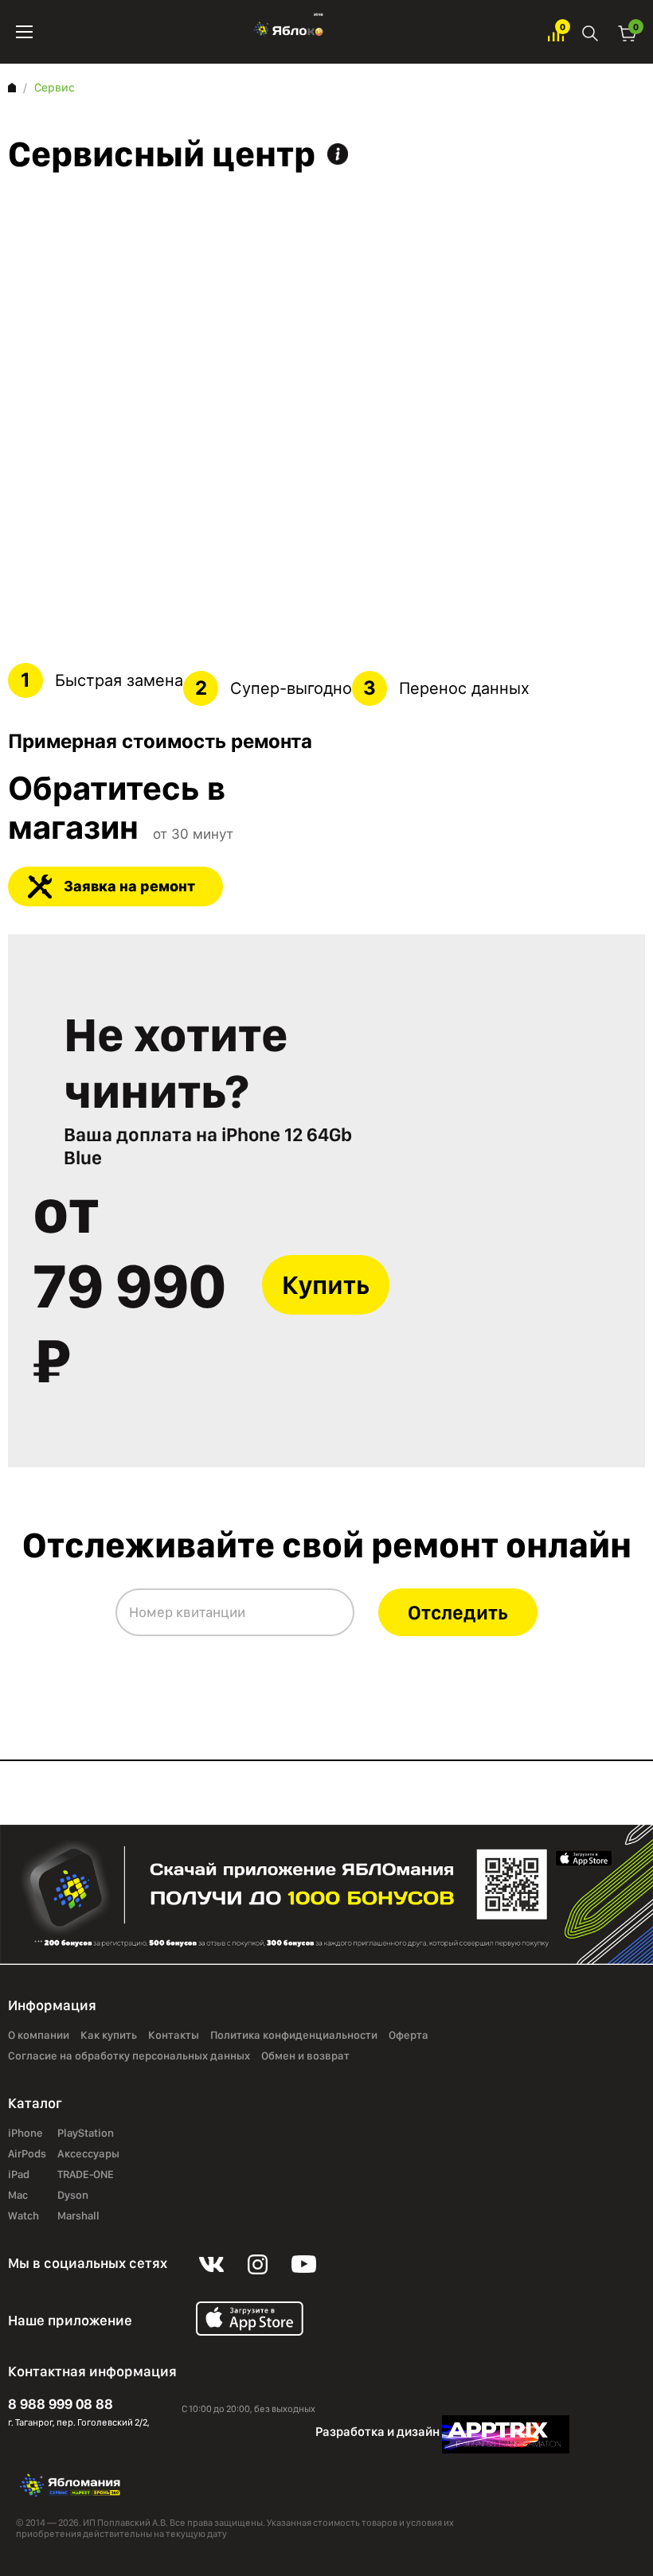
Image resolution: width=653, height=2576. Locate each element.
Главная (12, 88)
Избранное (556, 32)
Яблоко (290, 32)
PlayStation (86, 2134)
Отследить (458, 1612)
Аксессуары (88, 2154)
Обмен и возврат (305, 2056)
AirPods (27, 2154)
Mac (18, 2196)
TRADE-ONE (86, 2175)
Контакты (174, 2036)
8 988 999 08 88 (61, 2404)
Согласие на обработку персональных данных (129, 2056)
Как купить (109, 2036)
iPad (19, 2175)
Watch (23, 2216)
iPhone (25, 2134)
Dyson (73, 2196)
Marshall (78, 2216)
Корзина (628, 32)
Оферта (409, 2036)
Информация (338, 154)
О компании (39, 2036)
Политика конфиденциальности (294, 2036)
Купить (326, 1285)
